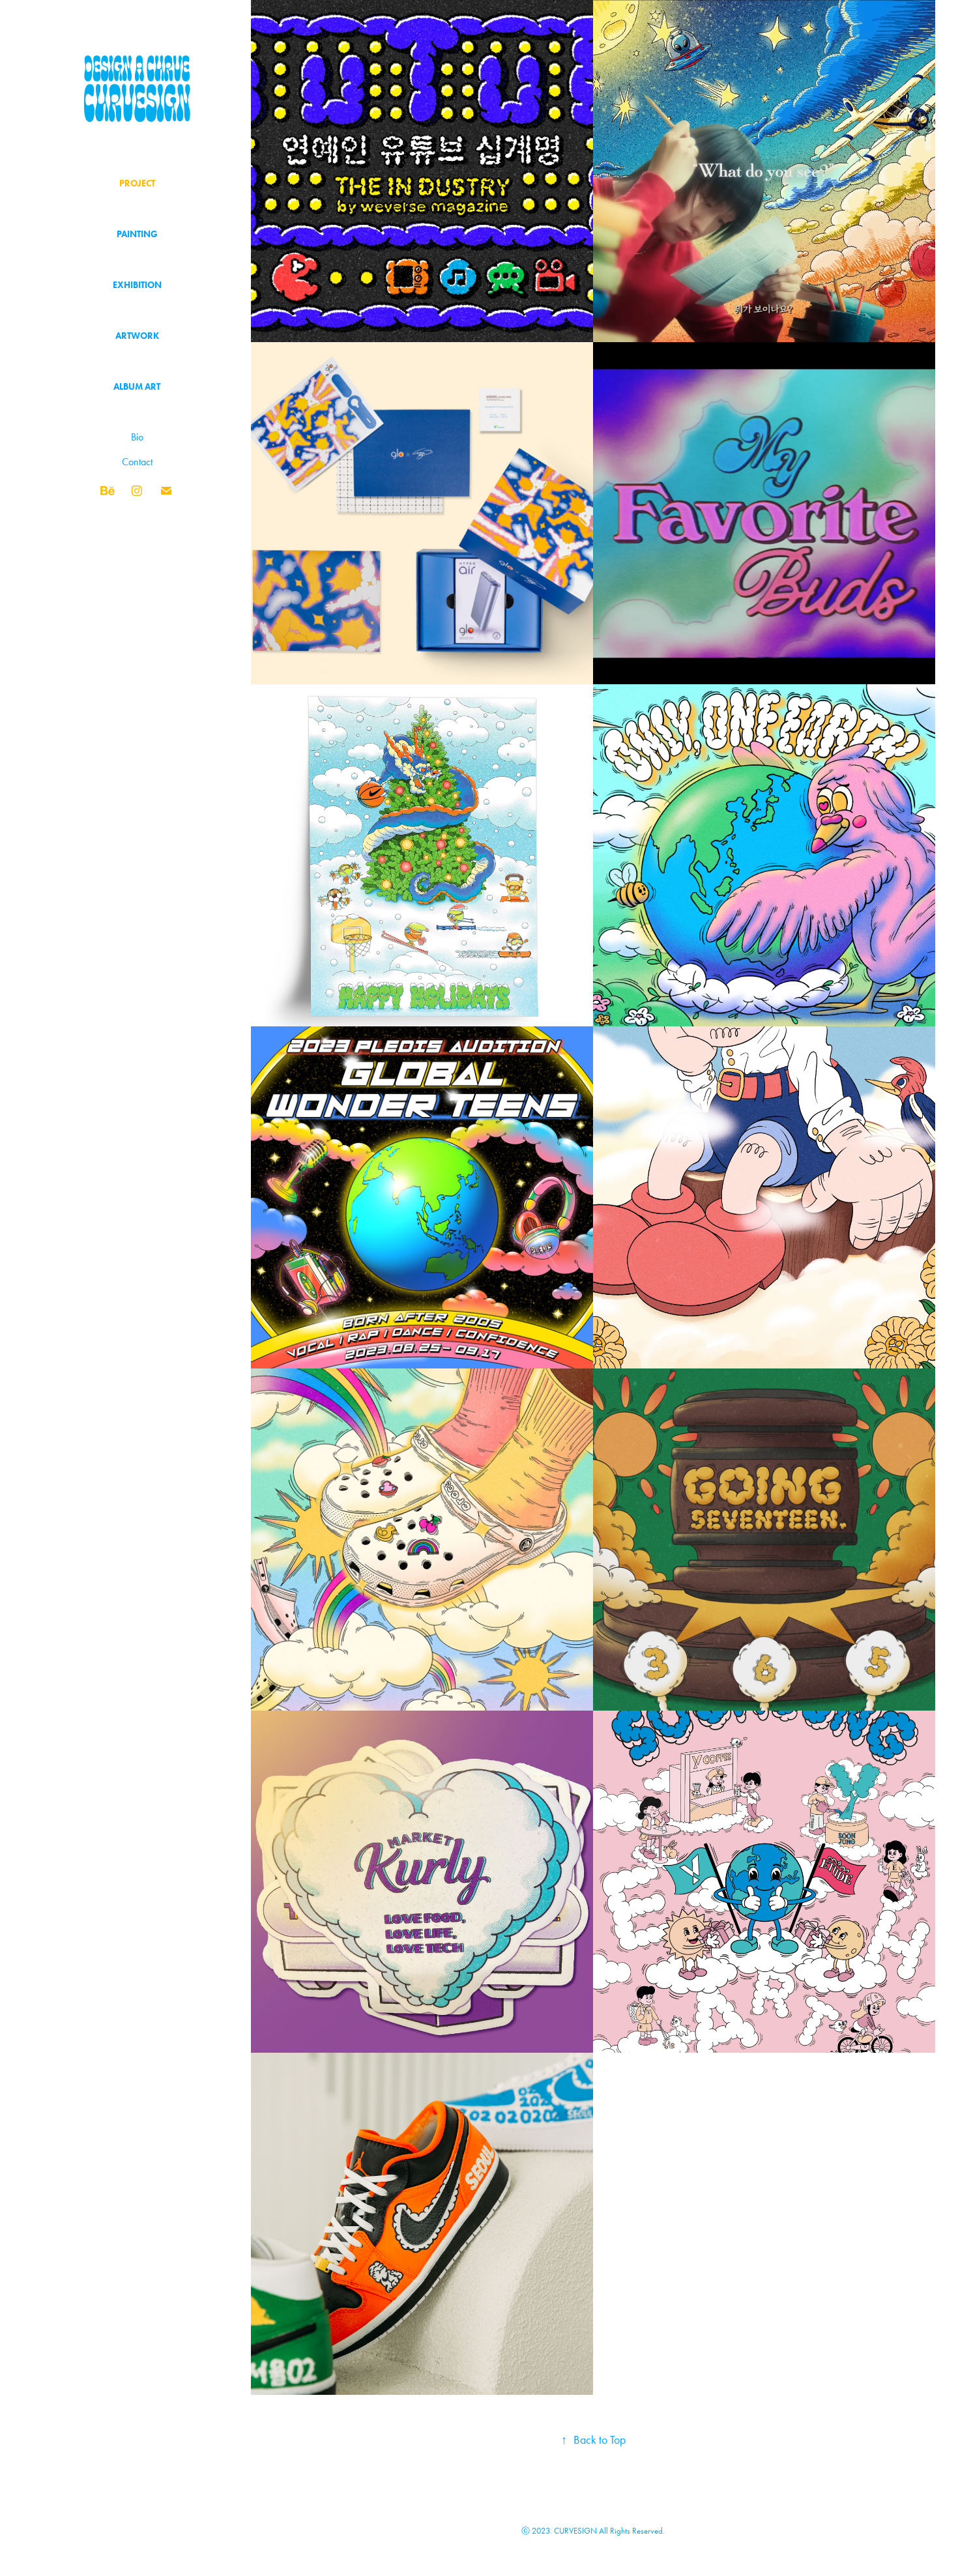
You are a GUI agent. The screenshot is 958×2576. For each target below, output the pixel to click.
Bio (137, 437)
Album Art (137, 387)
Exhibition (137, 285)
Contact (137, 462)
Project (137, 183)
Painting (137, 234)
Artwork (137, 336)
